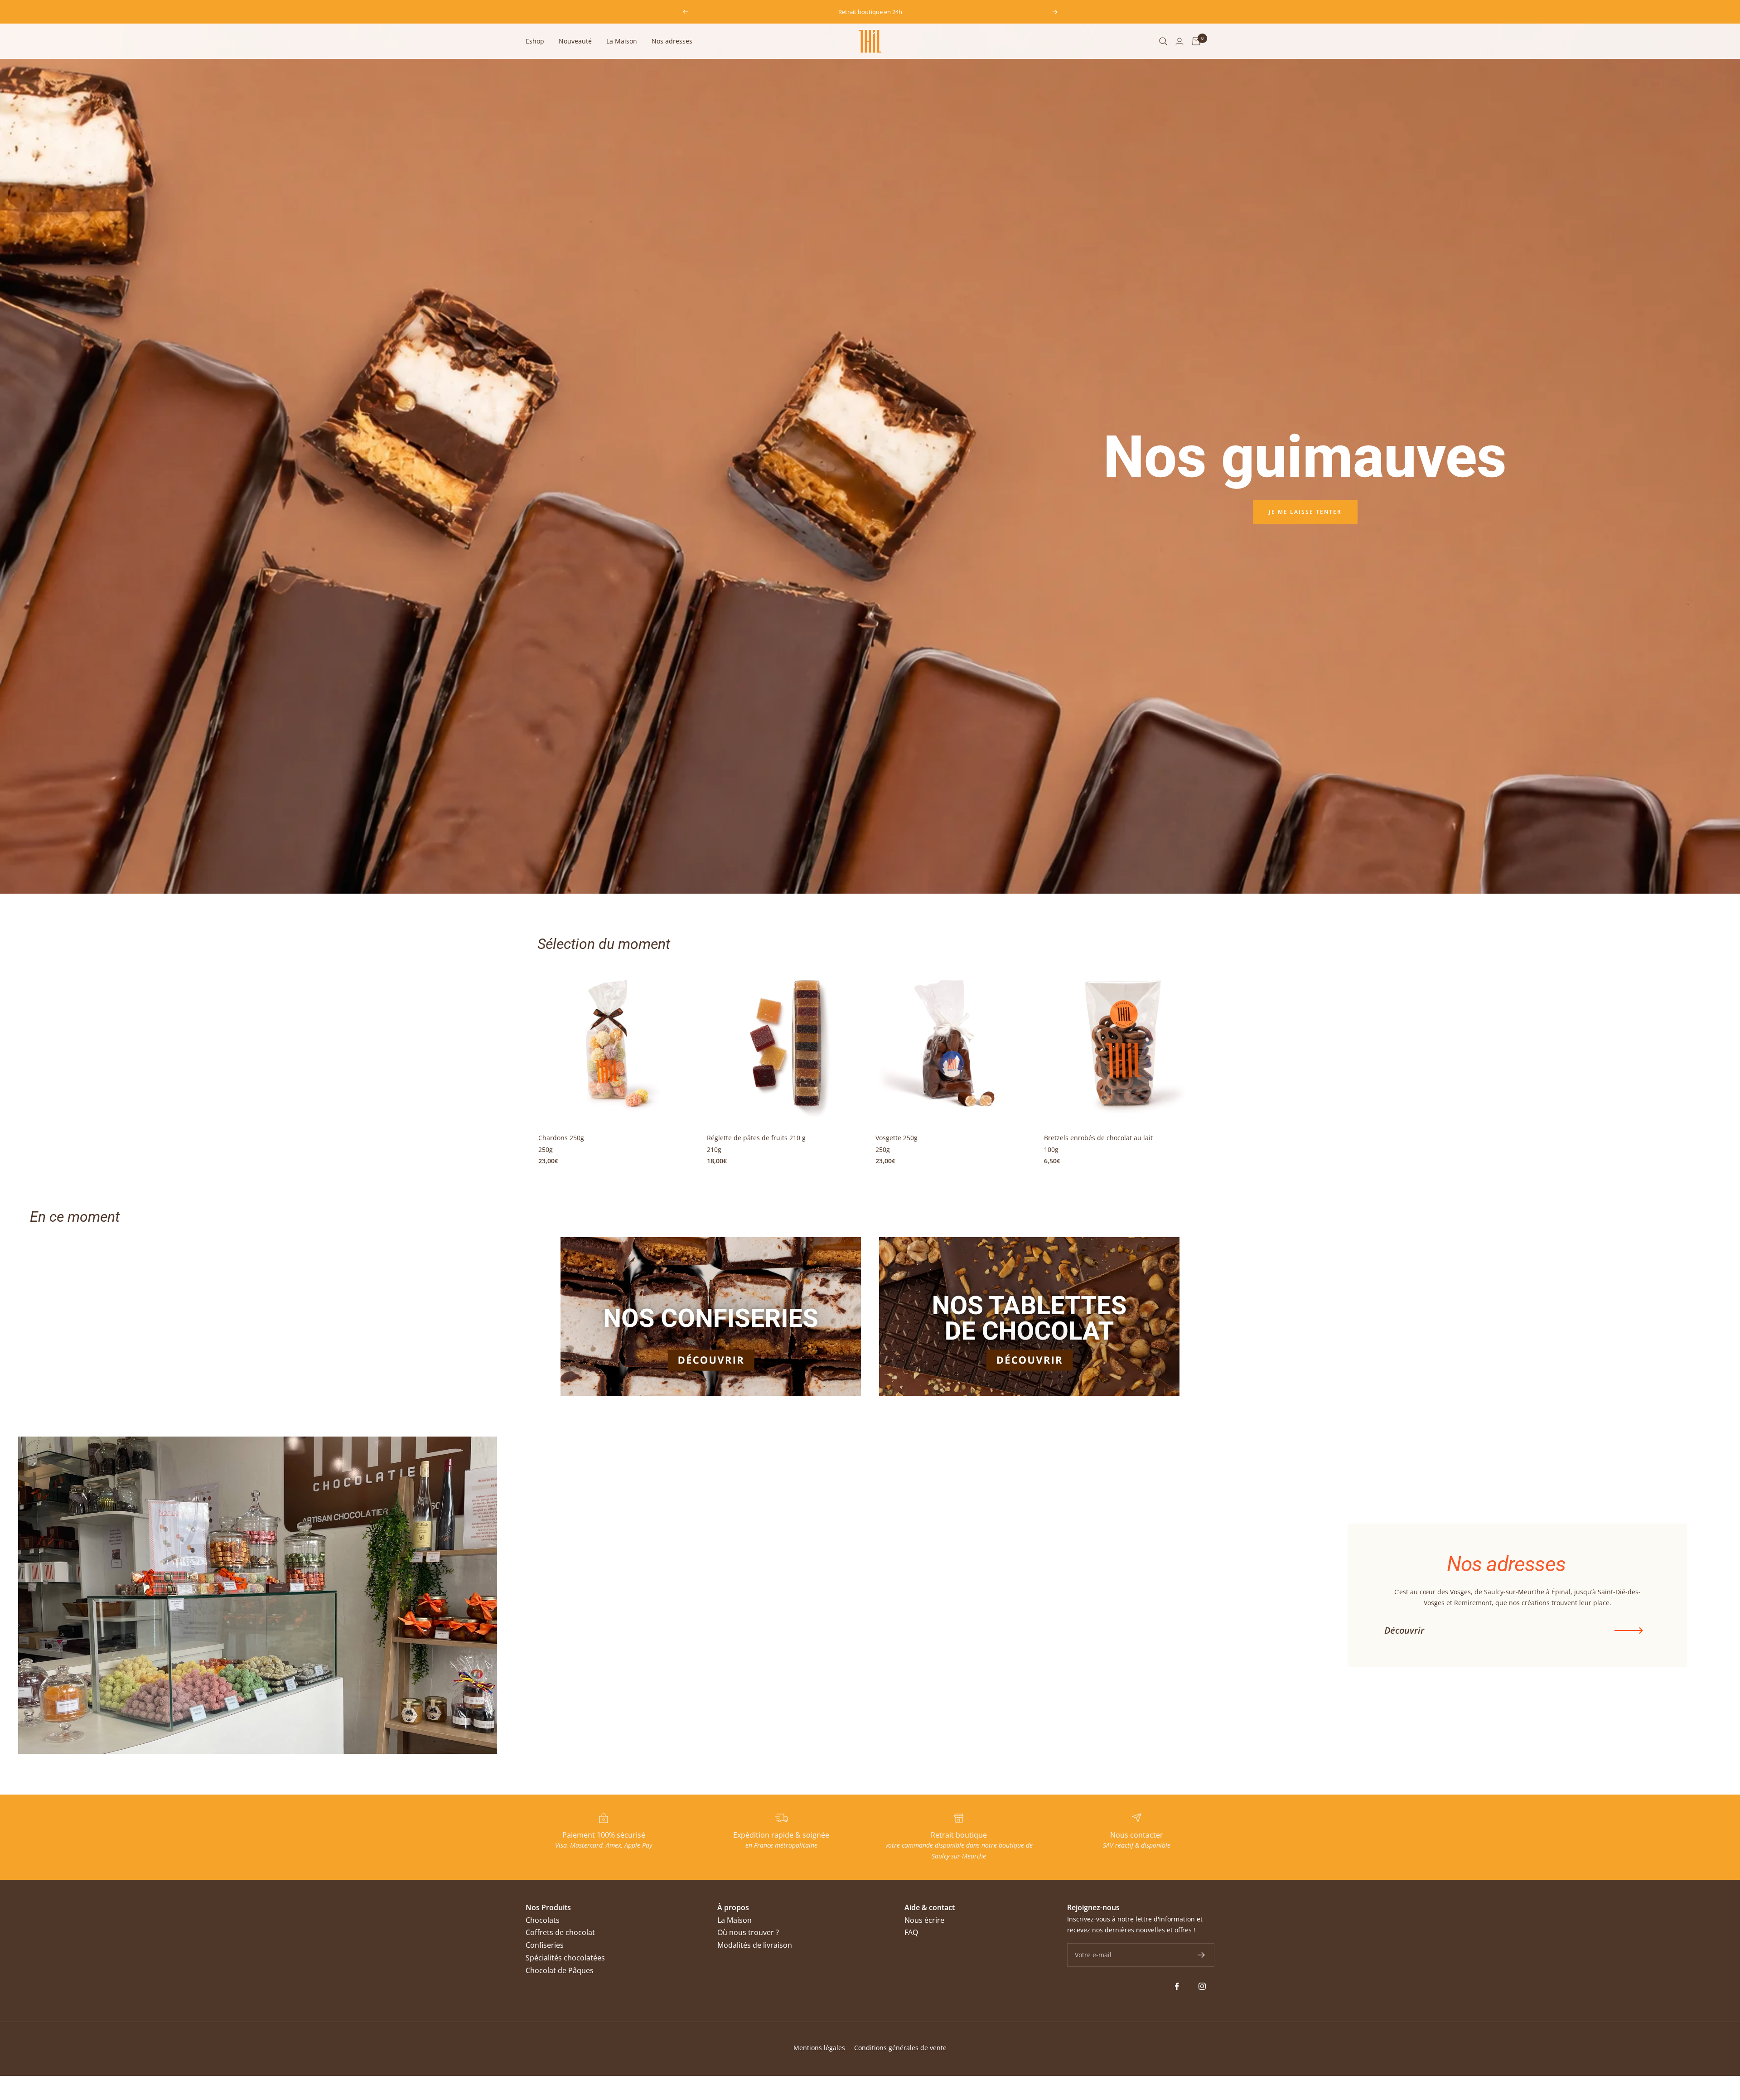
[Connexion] (1179, 41)
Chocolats (543, 1920)
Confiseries (545, 1945)
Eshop (535, 41)
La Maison (622, 41)
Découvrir (1404, 1631)
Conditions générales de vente (900, 2048)
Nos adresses (672, 41)
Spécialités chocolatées (565, 1958)
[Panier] (1196, 41)
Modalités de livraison (755, 1945)
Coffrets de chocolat (560, 1932)
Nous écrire (924, 1920)
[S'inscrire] (1201, 1955)
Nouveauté (575, 41)
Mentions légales (819, 2048)
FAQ (911, 1932)
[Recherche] (1163, 41)
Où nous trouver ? (748, 1932)
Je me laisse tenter (1305, 512)
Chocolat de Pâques (560, 1970)
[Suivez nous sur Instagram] (1202, 1986)
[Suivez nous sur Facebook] (1177, 1986)
